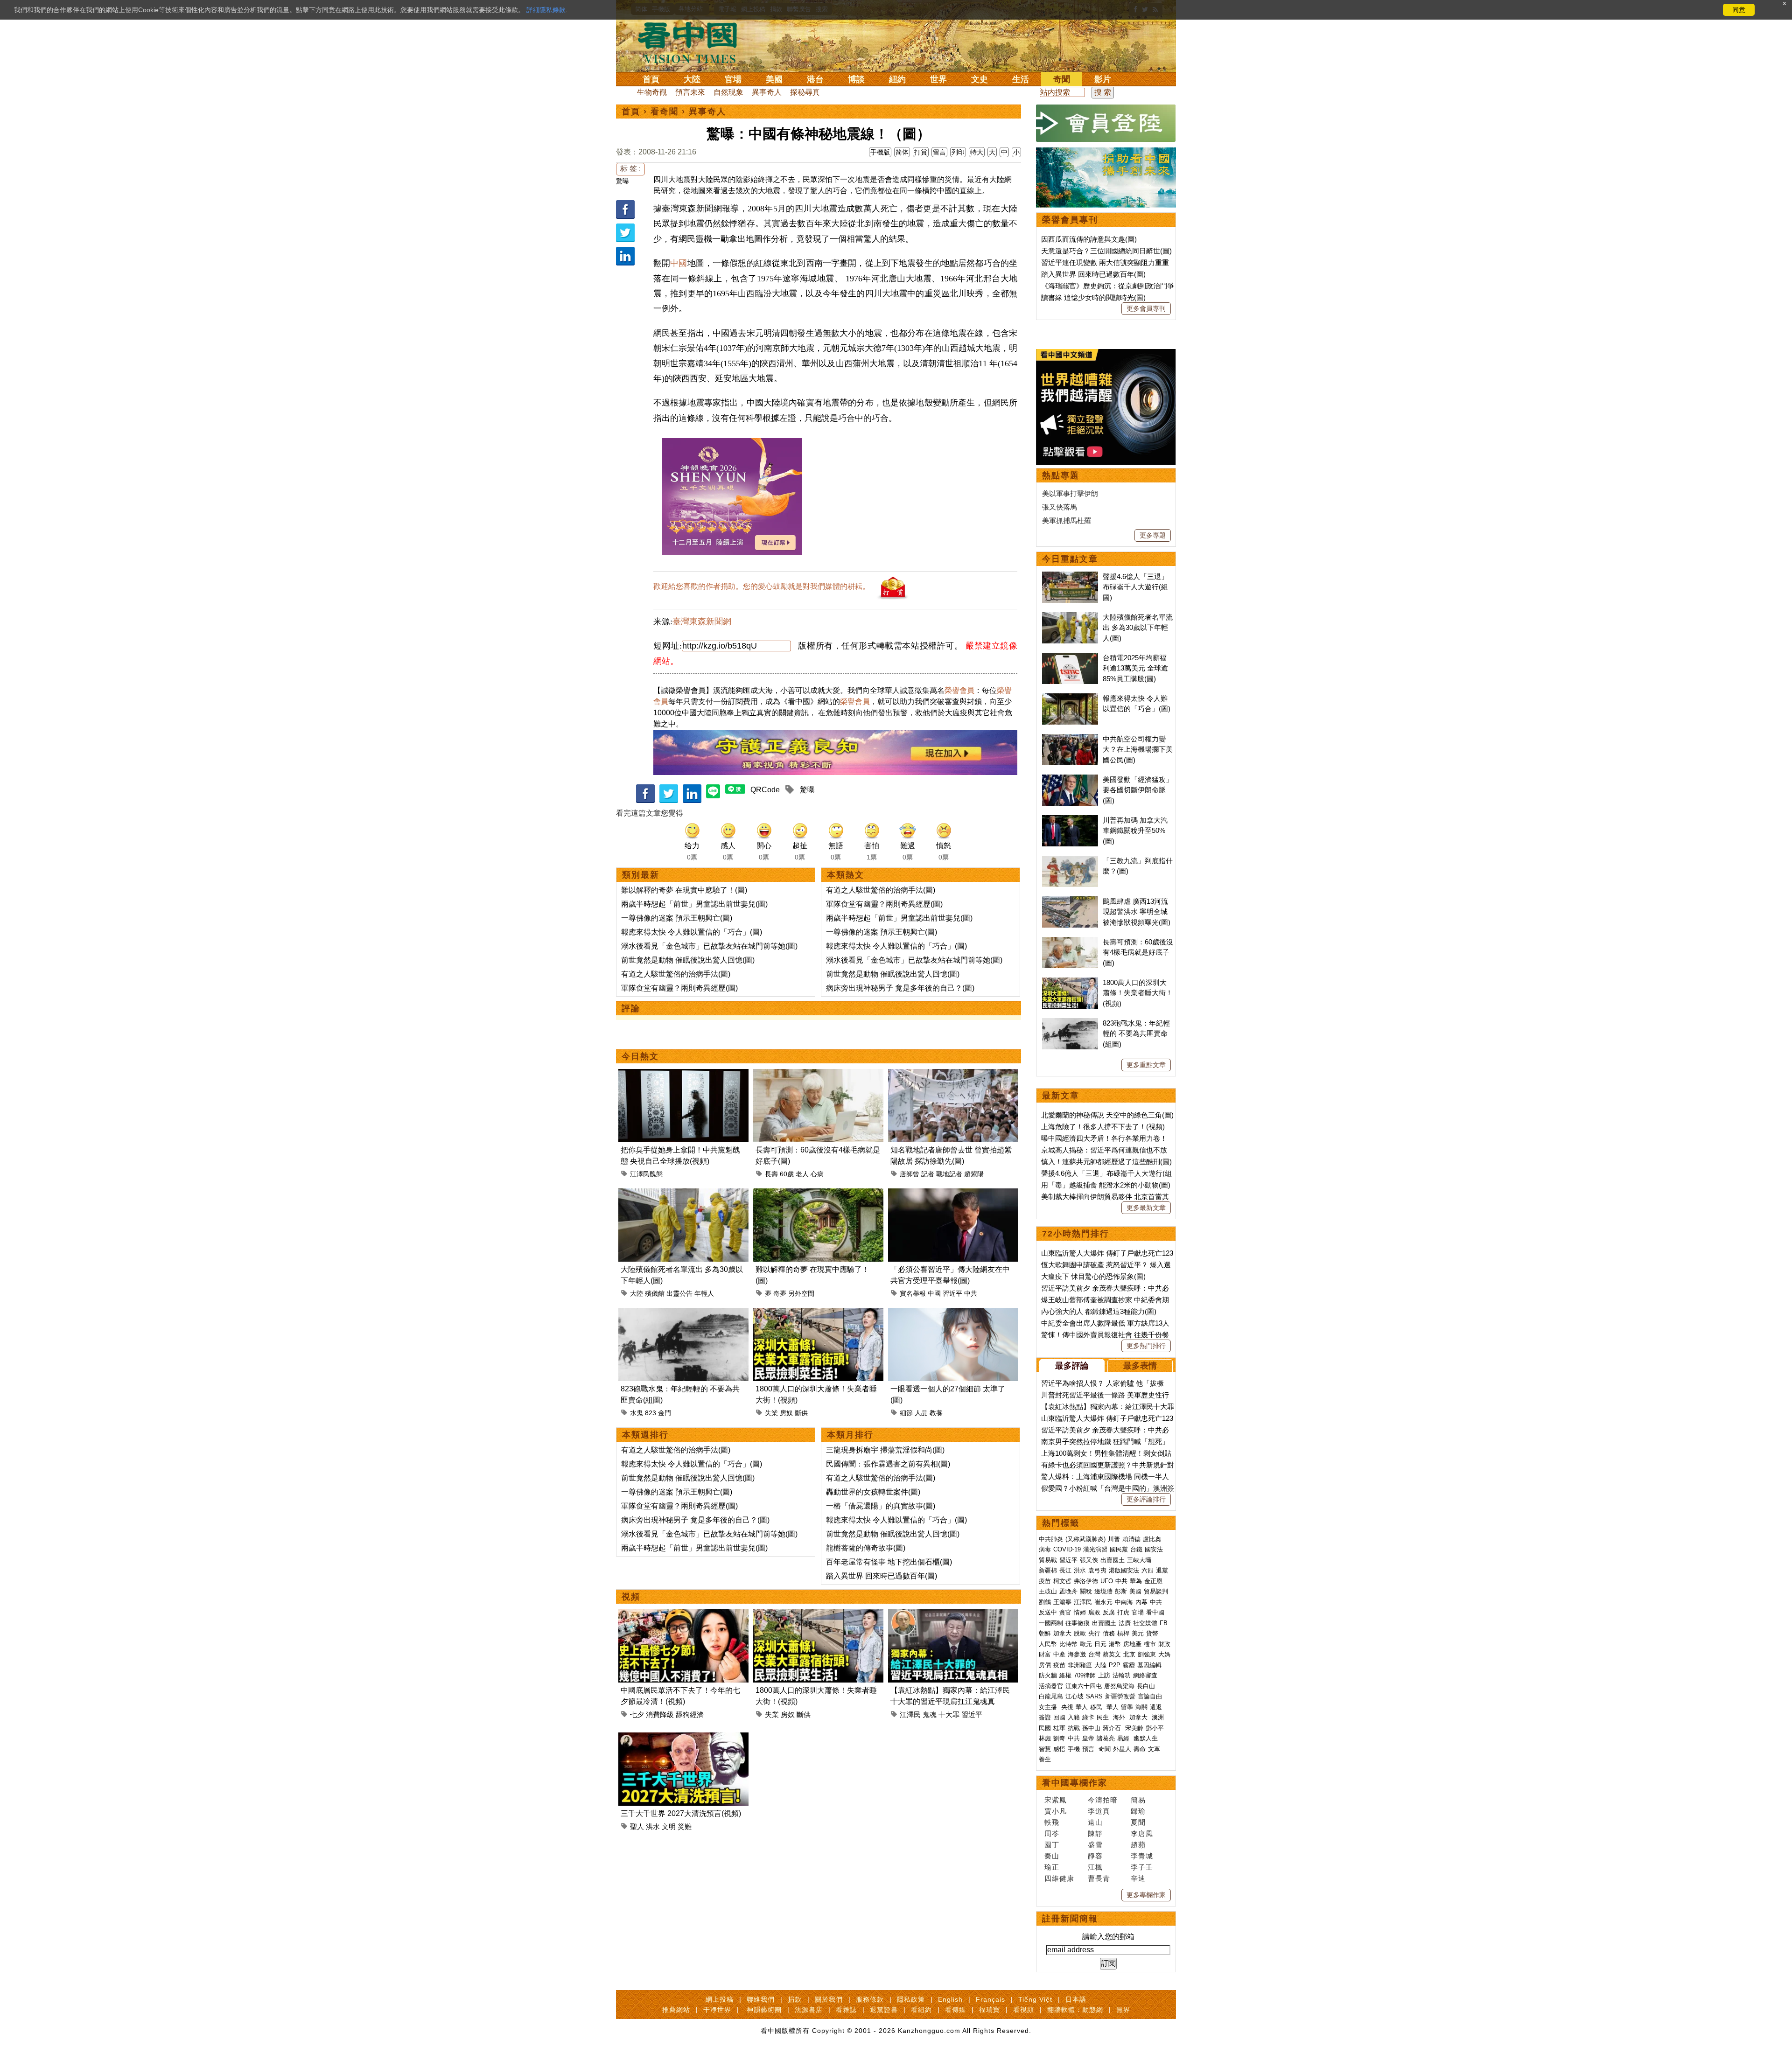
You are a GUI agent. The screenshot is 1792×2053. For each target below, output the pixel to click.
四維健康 (1059, 1878)
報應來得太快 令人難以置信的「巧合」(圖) (692, 932)
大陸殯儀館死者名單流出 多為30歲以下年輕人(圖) (1138, 628)
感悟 (1059, 1749)
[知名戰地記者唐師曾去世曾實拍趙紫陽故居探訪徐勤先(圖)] (953, 1074)
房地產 (1132, 1644)
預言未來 (690, 92)
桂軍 (1059, 1728)
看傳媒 (955, 2010)
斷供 (801, 1413)
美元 (1138, 1633)
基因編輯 (1149, 1665)
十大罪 (949, 1714)
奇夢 (780, 1293)
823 (651, 1413)
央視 (1067, 1707)
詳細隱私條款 (546, 10)
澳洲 (1158, 1717)
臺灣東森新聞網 (702, 621)
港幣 (1115, 1644)
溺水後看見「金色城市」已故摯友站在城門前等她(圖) (709, 946)
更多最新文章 (1146, 1208)
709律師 (1085, 1675)
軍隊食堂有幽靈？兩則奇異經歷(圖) (679, 988)
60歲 (787, 1174)
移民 (1096, 1707)
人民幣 (1048, 1644)
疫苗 (1045, 1581)
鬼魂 (930, 1714)
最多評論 (1072, 1366)
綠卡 (1088, 1717)
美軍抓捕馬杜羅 (1067, 520)
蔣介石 (1113, 1728)
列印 (958, 152)
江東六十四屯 (1084, 1686)
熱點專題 (1061, 475)
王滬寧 (1062, 1602)
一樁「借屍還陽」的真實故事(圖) (881, 1506)
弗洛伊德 (1086, 1581)
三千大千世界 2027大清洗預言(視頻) (681, 1813)
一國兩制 (1051, 1623)
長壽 (771, 1174)
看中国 (693, 42)
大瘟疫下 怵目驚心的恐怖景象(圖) (1093, 1276)
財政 (1164, 1644)
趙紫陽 (974, 1174)
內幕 (1141, 1602)
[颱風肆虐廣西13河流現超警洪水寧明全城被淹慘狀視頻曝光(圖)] (1070, 901)
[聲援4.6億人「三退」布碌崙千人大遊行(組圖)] (1070, 576)
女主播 (1049, 1707)
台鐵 (1136, 1549)
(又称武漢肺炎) (1085, 1539)
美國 (774, 79)
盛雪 (1095, 1845)
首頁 (651, 79)
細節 (906, 1413)
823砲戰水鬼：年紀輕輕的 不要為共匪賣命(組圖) (1136, 1033)
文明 (669, 1826)
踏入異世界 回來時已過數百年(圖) (882, 1576)
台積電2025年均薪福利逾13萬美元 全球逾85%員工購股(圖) (1135, 668)
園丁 (1052, 1845)
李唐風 (1142, 1833)
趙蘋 (1138, 1845)
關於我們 (829, 1999)
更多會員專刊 (1146, 308)
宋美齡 (1134, 1728)
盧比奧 (1152, 1539)
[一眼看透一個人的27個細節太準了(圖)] (953, 1313)
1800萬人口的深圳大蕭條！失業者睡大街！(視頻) (1138, 993)
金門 (665, 1413)
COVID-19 (1067, 1549)
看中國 (1155, 1612)
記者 (928, 1174)
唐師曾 (910, 1174)
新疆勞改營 (1120, 1696)
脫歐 (1080, 1633)
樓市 (1150, 1644)
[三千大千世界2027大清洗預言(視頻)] (683, 1738)
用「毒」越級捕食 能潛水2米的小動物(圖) (1106, 1185)
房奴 (786, 1413)
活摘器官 (1051, 1686)
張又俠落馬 (1060, 507)
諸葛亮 (1106, 1738)
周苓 (1052, 1833)
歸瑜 (1138, 1811)
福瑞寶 (990, 2010)
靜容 (1095, 1856)
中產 (1059, 1654)
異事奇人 (767, 92)
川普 (1114, 1539)
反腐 (1109, 1612)
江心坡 (1074, 1696)
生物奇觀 (652, 92)
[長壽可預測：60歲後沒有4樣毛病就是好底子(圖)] (818, 1074)
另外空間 (801, 1293)
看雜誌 (846, 2010)
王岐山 (1048, 1591)
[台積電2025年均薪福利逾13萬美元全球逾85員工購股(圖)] (1070, 658)
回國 (1059, 1717)
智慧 (1045, 1749)
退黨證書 (884, 2010)
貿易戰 (1048, 1560)
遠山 (1095, 1822)
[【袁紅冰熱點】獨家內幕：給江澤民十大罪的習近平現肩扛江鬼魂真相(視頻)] (953, 1615)
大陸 (692, 79)
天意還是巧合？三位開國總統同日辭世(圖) (1106, 251)
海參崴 (1077, 1654)
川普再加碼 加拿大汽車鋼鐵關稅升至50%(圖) (1135, 831)
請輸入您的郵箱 (1108, 1937)
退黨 (1162, 1570)
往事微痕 (1078, 1623)
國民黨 (1119, 1549)
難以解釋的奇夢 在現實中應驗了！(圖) (684, 890)
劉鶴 (1045, 1602)
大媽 (1164, 1654)
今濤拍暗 (1103, 1800)
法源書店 (809, 2010)
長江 (1065, 1570)
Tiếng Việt (1035, 1999)
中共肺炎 (1051, 1539)
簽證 (1045, 1717)
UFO (1107, 1581)
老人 (802, 1174)
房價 (1045, 1665)
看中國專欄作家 (1075, 1783)
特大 (977, 152)
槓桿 (1123, 1633)
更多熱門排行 (1146, 1346)
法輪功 (1122, 1675)
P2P (1115, 1665)
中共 (971, 1293)
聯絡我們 (761, 1999)
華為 (1136, 1581)
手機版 (880, 152)
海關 (1141, 1707)
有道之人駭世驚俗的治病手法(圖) (676, 974)
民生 (1104, 1717)
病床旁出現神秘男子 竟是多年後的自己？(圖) (900, 988)
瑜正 (1052, 1867)
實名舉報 (913, 1293)
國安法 (1154, 1549)
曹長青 (1099, 1878)
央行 (1094, 1633)
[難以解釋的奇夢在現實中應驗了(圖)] (818, 1194)
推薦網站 (676, 2010)
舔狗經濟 (690, 1714)
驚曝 (623, 181)
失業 (771, 1413)
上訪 (1104, 1675)
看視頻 (1024, 2010)
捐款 (795, 1999)
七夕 (637, 1714)
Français (990, 1999)
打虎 (1123, 1612)
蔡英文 (1112, 1654)
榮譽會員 (959, 690)
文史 (980, 79)
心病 (817, 1174)
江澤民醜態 (646, 1174)
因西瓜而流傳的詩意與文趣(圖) (1089, 239)
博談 (856, 79)
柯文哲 (1062, 1581)
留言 (939, 152)
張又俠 (1089, 1560)
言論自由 (1150, 1696)
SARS (1094, 1696)
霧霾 (1129, 1665)
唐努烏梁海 (1119, 1686)
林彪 (1045, 1738)
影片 (1103, 79)
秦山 (1052, 1856)
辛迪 (1138, 1878)
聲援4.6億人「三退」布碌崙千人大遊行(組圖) (1135, 587)
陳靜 (1095, 1833)
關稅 (1086, 1591)
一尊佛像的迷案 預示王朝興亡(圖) (677, 918)
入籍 (1074, 1717)
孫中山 (1091, 1728)
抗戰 (1074, 1728)
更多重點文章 (1146, 1065)
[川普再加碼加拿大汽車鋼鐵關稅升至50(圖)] (1070, 820)
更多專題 (1153, 535)
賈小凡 (1056, 1811)
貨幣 (1152, 1633)
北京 (1129, 1654)
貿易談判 (1157, 1591)
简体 (902, 152)
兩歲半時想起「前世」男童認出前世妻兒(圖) (694, 904)
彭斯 (1121, 1591)
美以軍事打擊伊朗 (1070, 493)
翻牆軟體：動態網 (1075, 2010)
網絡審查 (1145, 1675)
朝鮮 (1045, 1633)
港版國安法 (1124, 1570)
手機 (1074, 1749)
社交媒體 (1145, 1623)
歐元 (1086, 1644)
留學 (1127, 1707)
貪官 (1065, 1612)
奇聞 (1062, 79)
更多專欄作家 (1146, 1895)
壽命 (1140, 1749)
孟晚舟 (1068, 1591)
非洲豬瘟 (1080, 1665)
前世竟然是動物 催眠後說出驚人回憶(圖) (688, 960)
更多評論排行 (1146, 1499)
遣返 (1156, 1707)
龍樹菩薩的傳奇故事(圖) (866, 1548)
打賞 (921, 152)
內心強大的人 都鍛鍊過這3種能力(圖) (1099, 1311)
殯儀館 (655, 1293)
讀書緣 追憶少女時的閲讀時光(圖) (1093, 297)
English (950, 1999)
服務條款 (870, 1999)
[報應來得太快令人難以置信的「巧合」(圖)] (1070, 698)
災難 (685, 1826)
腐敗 (1094, 1612)
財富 (1045, 1654)
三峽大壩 (1139, 1560)
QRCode (765, 790)
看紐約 (921, 2010)
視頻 (631, 1597)
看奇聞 (665, 112)
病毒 (1045, 1549)
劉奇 (1059, 1738)
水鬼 (637, 1413)
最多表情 (1140, 1366)
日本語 (1076, 1999)
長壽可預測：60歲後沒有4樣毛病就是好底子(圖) (1138, 952)
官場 (733, 79)
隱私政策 (911, 1999)
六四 (1148, 1570)
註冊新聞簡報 (1070, 1919)
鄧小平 (1155, 1728)
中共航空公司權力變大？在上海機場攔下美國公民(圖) (1138, 749)
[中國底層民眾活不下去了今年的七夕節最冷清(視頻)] (683, 1615)
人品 (921, 1413)
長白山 (1146, 1686)
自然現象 (728, 92)
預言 (1089, 1749)
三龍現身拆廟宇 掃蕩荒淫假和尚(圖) (885, 1450)
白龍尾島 (1051, 1696)
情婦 (1080, 1612)
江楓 (1095, 1867)
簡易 (1138, 1800)
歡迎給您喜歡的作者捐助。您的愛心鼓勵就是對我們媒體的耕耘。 (762, 586)
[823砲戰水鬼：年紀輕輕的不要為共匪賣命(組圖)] (683, 1313)
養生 (1045, 1759)
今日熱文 (640, 1056)
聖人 (637, 1826)
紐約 (897, 79)
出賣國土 (1113, 1560)
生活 (1021, 79)
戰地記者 (949, 1174)
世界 (938, 79)
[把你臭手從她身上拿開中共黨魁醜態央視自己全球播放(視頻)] (683, 1074)
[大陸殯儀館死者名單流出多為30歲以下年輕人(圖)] (683, 1194)
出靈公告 (679, 1293)
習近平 (952, 1293)
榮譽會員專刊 (1070, 220)
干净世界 (717, 2010)
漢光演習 (1095, 1549)
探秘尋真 (805, 92)
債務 (1109, 1633)
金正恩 (1153, 1581)
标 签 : (630, 169)
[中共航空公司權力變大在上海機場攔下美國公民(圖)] (1070, 739)
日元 (1100, 1644)
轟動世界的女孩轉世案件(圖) (873, 1492)
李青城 (1142, 1856)
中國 (679, 263)
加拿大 (1062, 1633)
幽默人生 (1146, 1738)
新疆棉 (1048, 1570)
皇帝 (1088, 1738)
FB (1164, 1623)
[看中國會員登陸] (1106, 123)
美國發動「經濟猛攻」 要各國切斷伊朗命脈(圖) (1138, 790)
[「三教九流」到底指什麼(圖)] (1070, 861)
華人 (1082, 1707)
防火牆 (1048, 1675)
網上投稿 (720, 1999)
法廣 (1125, 1623)
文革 (1154, 1749)
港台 (815, 79)
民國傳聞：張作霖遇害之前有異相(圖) (888, 1464)
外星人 (1122, 1749)
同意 (1739, 10)
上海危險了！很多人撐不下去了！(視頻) (1103, 1127)
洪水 (653, 1826)
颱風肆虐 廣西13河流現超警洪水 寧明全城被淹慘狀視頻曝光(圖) (1137, 912)
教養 (936, 1413)
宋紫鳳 (1056, 1800)
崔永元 (1103, 1602)
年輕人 (704, 1293)
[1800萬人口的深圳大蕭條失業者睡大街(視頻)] (818, 1313)
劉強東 (1147, 1654)
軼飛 (1052, 1822)
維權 (1065, 1675)
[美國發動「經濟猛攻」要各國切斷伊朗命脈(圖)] (1070, 779)
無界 (1123, 2010)
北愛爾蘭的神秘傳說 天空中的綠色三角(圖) (1107, 1115)
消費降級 (660, 1714)
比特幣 (1068, 1644)
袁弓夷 (1097, 1570)
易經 (1124, 1738)
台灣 (1094, 1654)
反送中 (1048, 1612)
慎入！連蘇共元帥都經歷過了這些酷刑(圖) (1106, 1162)
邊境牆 (1103, 1591)
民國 (1045, 1728)
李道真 (1099, 1811)
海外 (1120, 1717)
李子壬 (1142, 1867)
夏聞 (1138, 1822)
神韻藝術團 (764, 2010)
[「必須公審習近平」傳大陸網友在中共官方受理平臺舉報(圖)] (953, 1194)
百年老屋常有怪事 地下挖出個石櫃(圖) (889, 1562)
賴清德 (1131, 1539)
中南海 (1124, 1602)
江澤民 (910, 1714)
